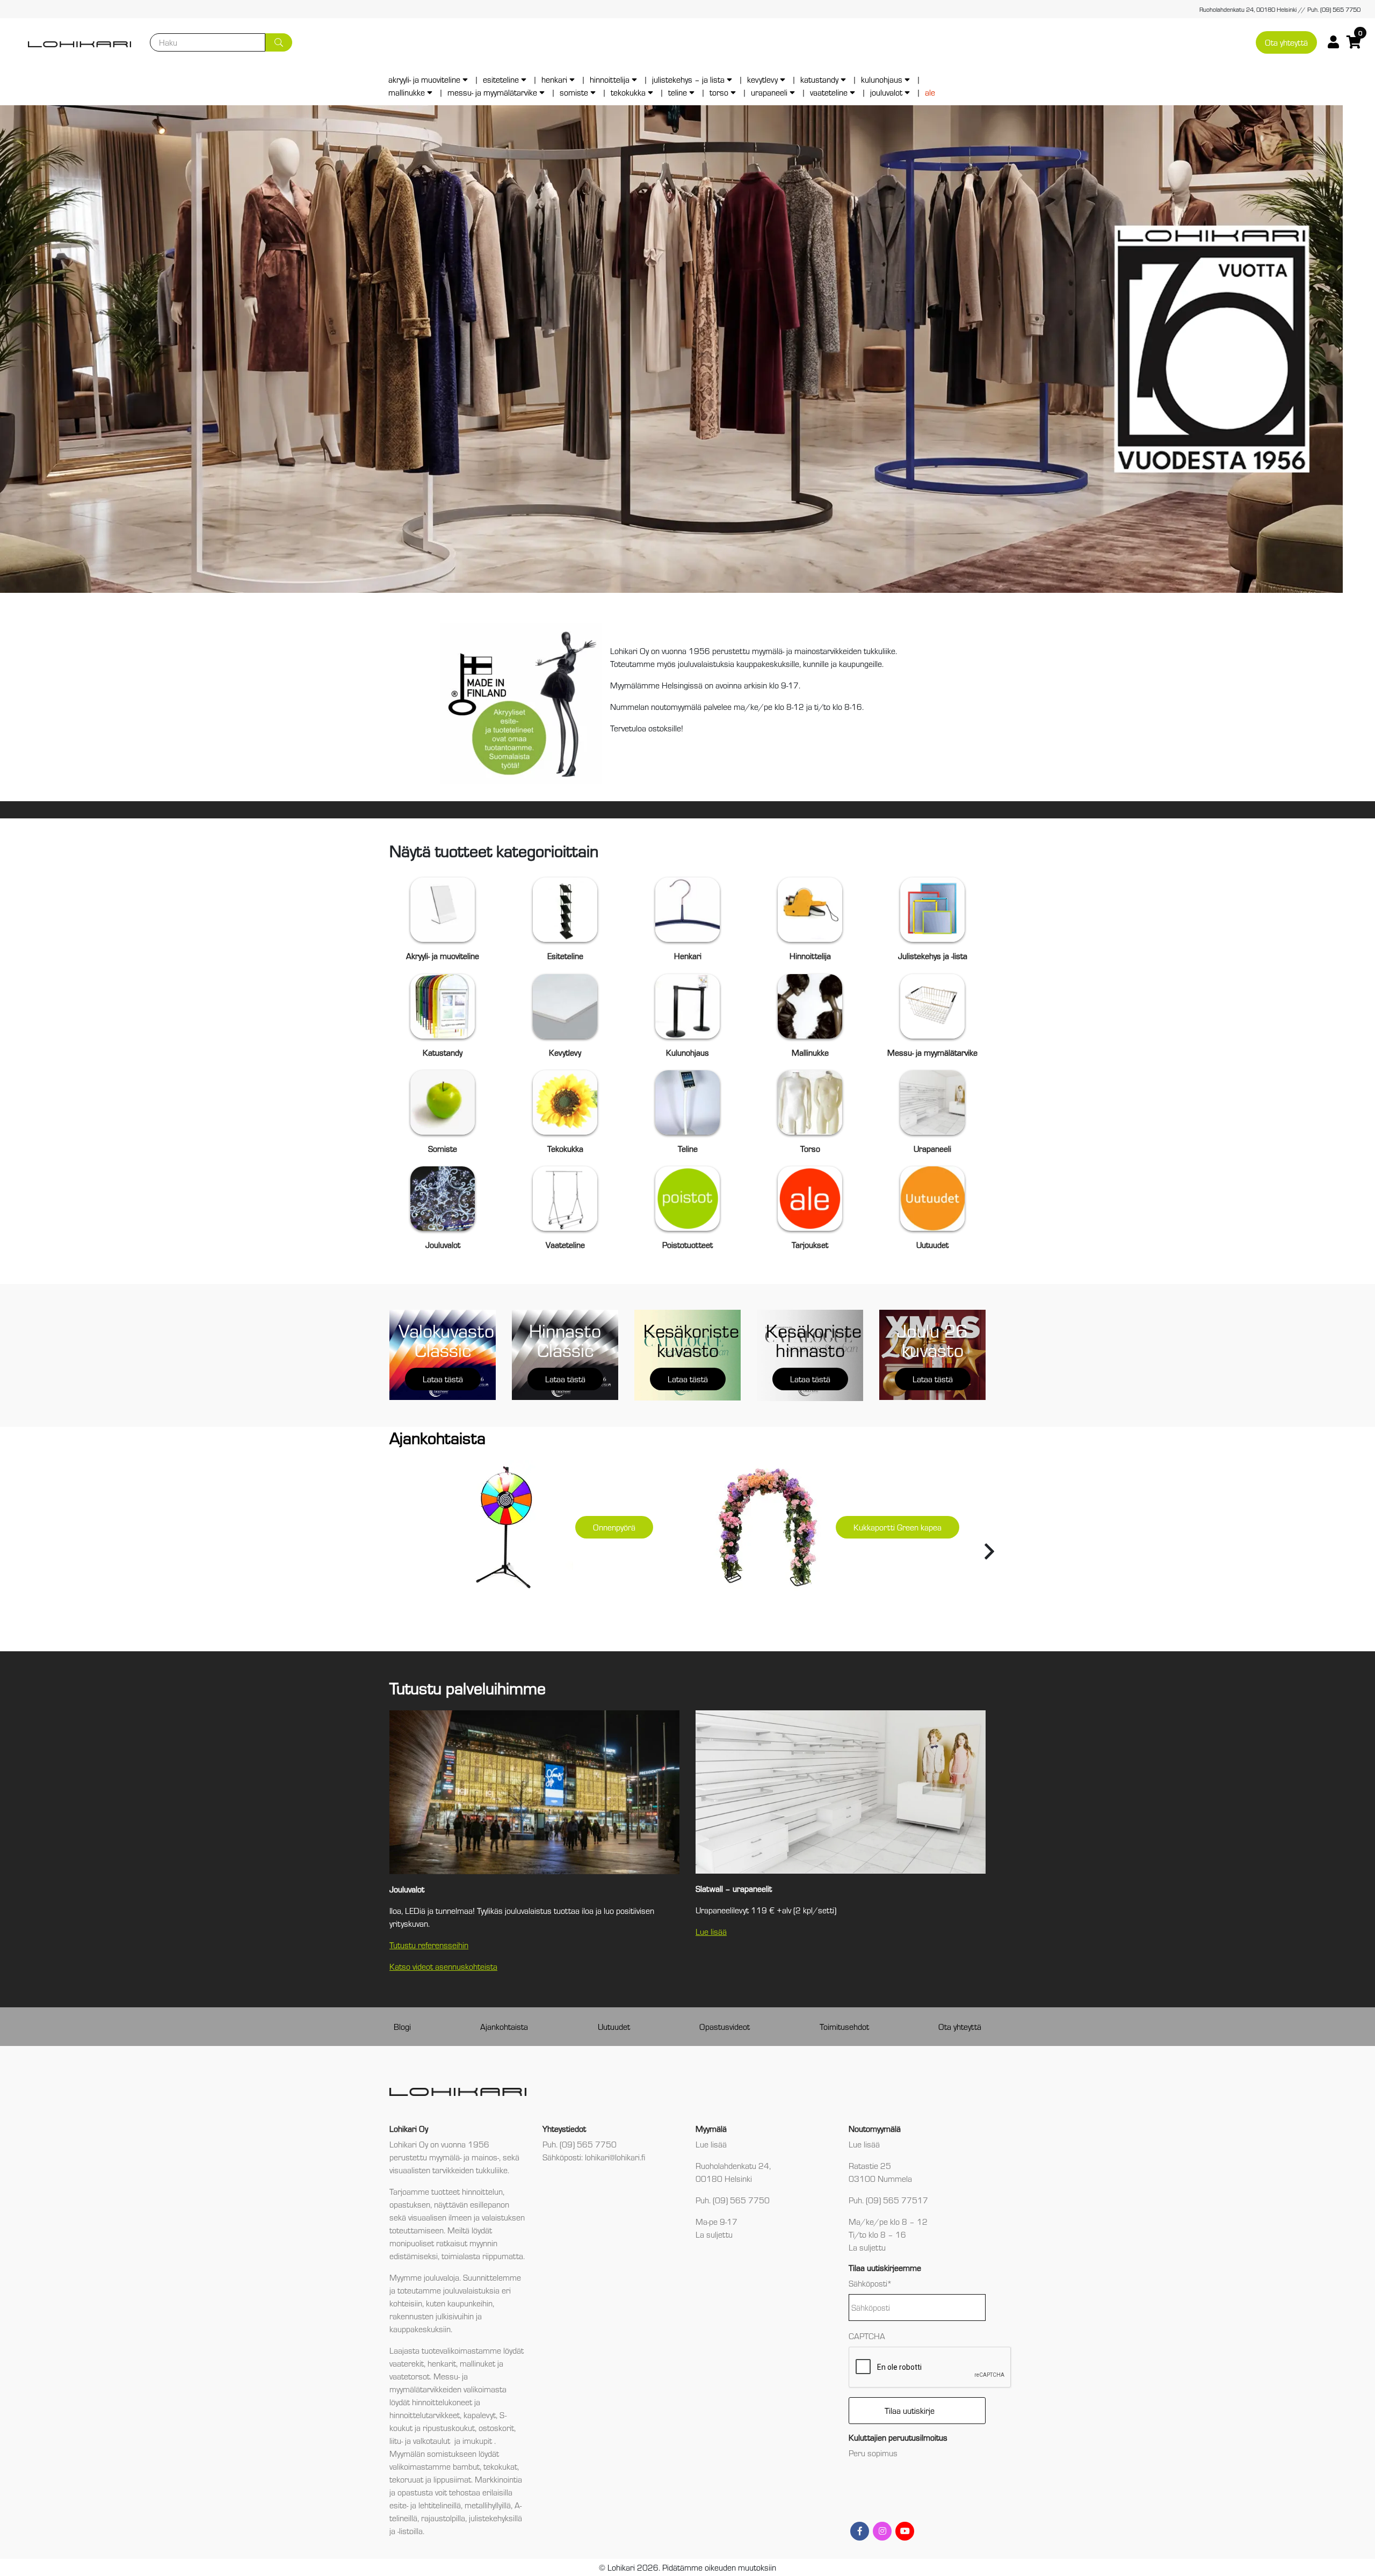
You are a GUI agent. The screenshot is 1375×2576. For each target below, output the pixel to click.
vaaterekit (407, 2363)
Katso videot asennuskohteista (443, 1966)
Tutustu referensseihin (429, 1945)
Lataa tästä (443, 1379)
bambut (466, 2466)
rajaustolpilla (443, 2518)
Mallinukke (407, 92)
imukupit (478, 2440)
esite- (399, 2505)
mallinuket (477, 2363)
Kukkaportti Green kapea (898, 1527)
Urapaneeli (769, 92)
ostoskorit (496, 2428)
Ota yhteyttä (1286, 42)
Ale (930, 92)
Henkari (554, 79)
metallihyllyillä (488, 2505)
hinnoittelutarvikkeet (425, 2415)
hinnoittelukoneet (442, 2402)
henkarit (442, 2363)
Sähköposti (870, 2283)
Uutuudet (614, 2026)
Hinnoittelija (610, 79)
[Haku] (279, 42)
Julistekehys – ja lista (688, 79)
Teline (678, 92)
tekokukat (500, 2466)
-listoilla (410, 2531)
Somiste (574, 92)
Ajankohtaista (504, 2026)
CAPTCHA (867, 2336)
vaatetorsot (410, 2376)
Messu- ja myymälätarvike (492, 92)
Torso (719, 92)
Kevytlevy (762, 79)
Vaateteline (829, 92)
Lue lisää (711, 1931)
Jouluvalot (886, 92)
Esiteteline (501, 79)
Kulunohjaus (882, 79)
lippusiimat (452, 2479)
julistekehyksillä (495, 2518)
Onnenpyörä (614, 1527)
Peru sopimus (873, 2453)
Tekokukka (628, 92)
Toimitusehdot (844, 2026)
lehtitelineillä (440, 2505)
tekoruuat (406, 2479)
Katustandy (819, 79)
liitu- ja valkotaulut (421, 2440)
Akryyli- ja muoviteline (424, 79)
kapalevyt (480, 2415)
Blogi (402, 2026)
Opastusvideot (725, 2026)
